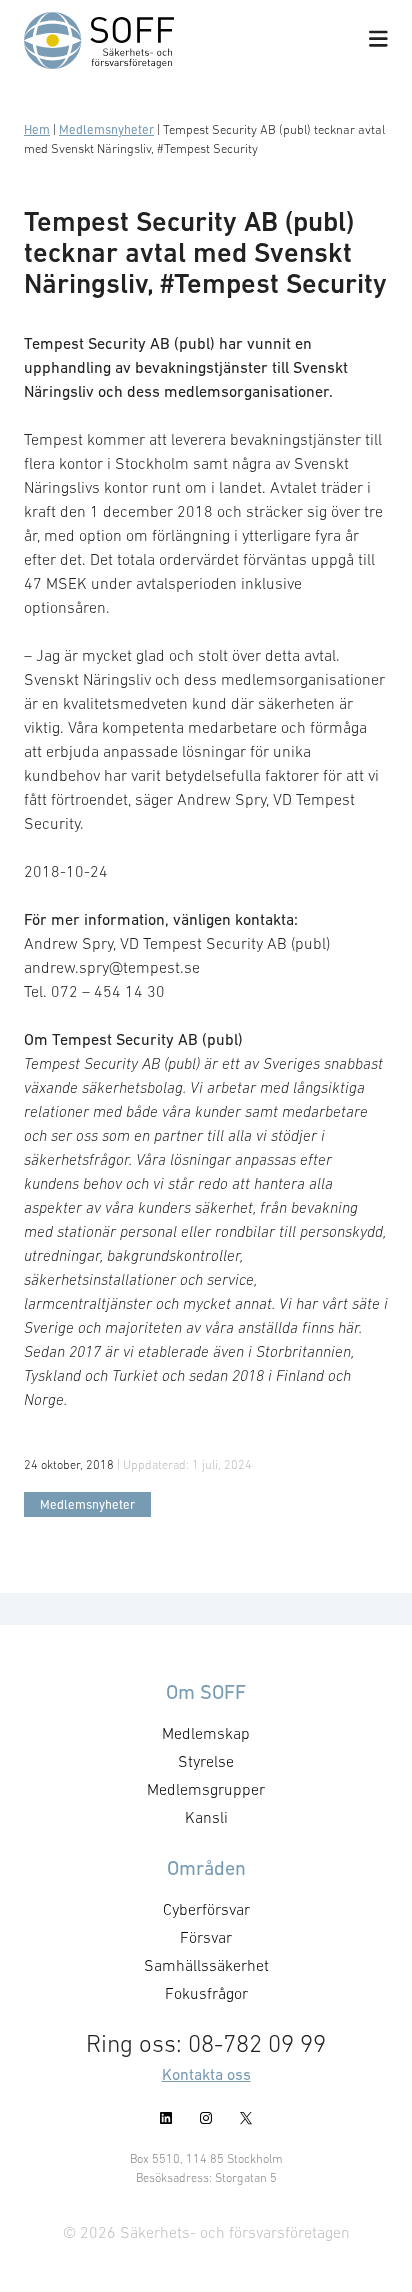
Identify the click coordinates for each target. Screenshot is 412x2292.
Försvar (206, 1937)
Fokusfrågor (206, 1993)
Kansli (206, 1817)
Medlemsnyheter (106, 129)
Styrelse (206, 1761)
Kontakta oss (206, 2074)
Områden (206, 1868)
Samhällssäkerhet (206, 1965)
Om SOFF (206, 1692)
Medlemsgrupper (206, 1789)
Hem (37, 129)
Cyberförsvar (206, 1909)
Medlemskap (206, 1733)
